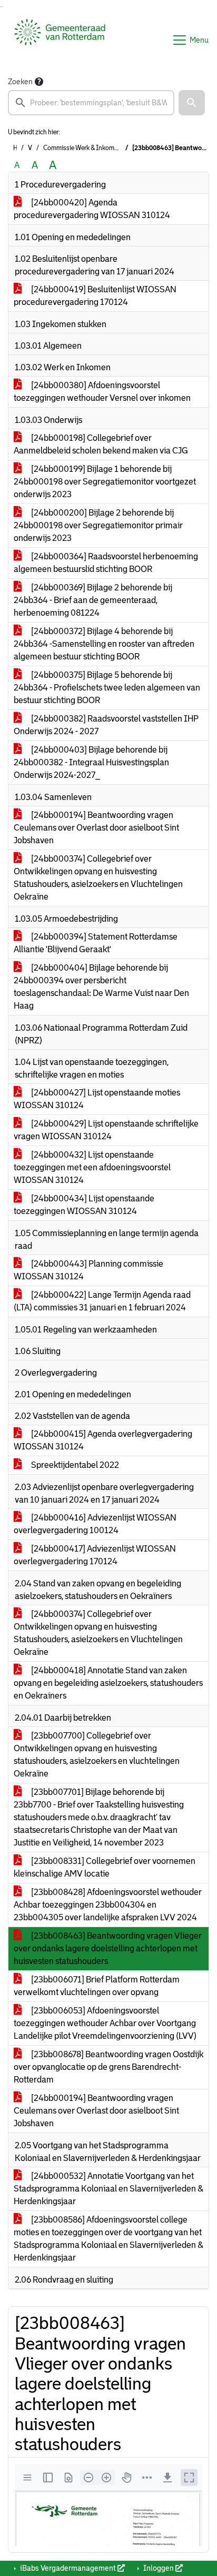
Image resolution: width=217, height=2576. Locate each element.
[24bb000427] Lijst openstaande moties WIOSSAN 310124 (97, 1099)
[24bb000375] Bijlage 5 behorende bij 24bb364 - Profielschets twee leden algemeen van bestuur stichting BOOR (107, 688)
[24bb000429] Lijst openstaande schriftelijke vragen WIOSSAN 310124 (106, 1130)
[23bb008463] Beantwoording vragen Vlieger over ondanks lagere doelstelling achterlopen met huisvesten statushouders (108, 1948)
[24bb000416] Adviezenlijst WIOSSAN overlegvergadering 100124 (95, 1524)
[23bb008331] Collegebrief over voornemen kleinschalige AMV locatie (105, 1867)
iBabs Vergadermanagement (68, 2568)
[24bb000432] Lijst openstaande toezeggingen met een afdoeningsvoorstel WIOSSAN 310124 (92, 1167)
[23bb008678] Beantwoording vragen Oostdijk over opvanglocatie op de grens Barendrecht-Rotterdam (108, 2067)
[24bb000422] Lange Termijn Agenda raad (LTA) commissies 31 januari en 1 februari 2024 (102, 1301)
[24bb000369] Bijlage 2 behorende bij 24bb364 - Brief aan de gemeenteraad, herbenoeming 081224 (93, 600)
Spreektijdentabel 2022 (74, 1465)
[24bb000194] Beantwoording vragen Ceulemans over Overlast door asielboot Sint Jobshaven (96, 828)
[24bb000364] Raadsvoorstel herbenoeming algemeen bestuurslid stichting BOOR (106, 563)
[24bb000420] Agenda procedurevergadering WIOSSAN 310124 (92, 209)
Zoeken (20, 82)
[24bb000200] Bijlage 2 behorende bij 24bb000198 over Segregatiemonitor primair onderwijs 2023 (98, 525)
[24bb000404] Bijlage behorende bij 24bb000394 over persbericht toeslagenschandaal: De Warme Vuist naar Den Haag (101, 987)
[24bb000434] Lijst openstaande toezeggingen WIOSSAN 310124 (84, 1205)
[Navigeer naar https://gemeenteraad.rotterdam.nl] (60, 40)
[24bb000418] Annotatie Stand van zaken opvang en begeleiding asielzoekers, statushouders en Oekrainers (108, 1683)
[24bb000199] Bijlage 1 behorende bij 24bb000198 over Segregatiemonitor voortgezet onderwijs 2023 (105, 482)
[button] (192, 103)
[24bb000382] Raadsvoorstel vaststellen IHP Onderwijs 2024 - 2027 (106, 725)
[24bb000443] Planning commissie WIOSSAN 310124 (88, 1270)
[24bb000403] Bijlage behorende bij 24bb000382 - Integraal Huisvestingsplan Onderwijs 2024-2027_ (91, 762)
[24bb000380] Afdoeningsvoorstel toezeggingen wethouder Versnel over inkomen (102, 392)
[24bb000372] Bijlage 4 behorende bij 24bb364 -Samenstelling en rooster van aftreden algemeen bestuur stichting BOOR (104, 644)
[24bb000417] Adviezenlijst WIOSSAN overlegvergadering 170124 (95, 1555)
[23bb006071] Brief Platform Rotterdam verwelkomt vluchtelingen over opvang (97, 1986)
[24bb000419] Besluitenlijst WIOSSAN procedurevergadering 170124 (95, 296)
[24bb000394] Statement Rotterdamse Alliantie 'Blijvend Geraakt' (96, 943)
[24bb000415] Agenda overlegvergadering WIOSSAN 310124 (103, 1440)
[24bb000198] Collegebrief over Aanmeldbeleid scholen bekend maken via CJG (101, 444)
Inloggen (159, 2568)
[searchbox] (91, 103)
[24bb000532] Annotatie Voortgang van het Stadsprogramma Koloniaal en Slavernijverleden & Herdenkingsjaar (108, 2189)
